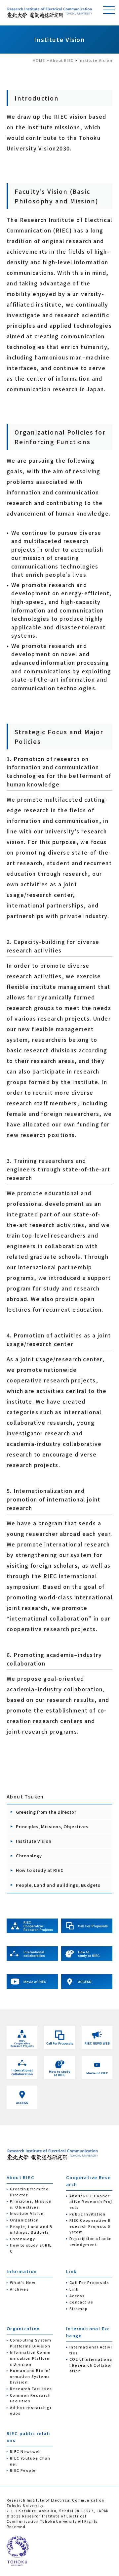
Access (77, 2296)
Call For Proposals (89, 2282)
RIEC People (23, 2470)
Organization (24, 2220)
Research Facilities (31, 2388)
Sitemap (79, 2308)
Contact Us (81, 2302)
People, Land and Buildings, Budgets (58, 1885)
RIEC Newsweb (26, 2451)
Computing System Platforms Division (31, 2343)
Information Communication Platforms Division (30, 2358)
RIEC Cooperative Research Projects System (90, 2226)
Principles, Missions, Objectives (52, 1826)
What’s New (23, 2282)
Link (74, 2289)
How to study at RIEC (40, 1870)
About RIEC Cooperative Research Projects (91, 2201)
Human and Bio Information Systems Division (30, 2376)
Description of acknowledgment (91, 2241)
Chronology (29, 1856)
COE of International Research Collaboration (91, 2365)
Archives (19, 2289)
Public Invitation (88, 2214)
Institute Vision (34, 1841)
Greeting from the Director (46, 1812)
